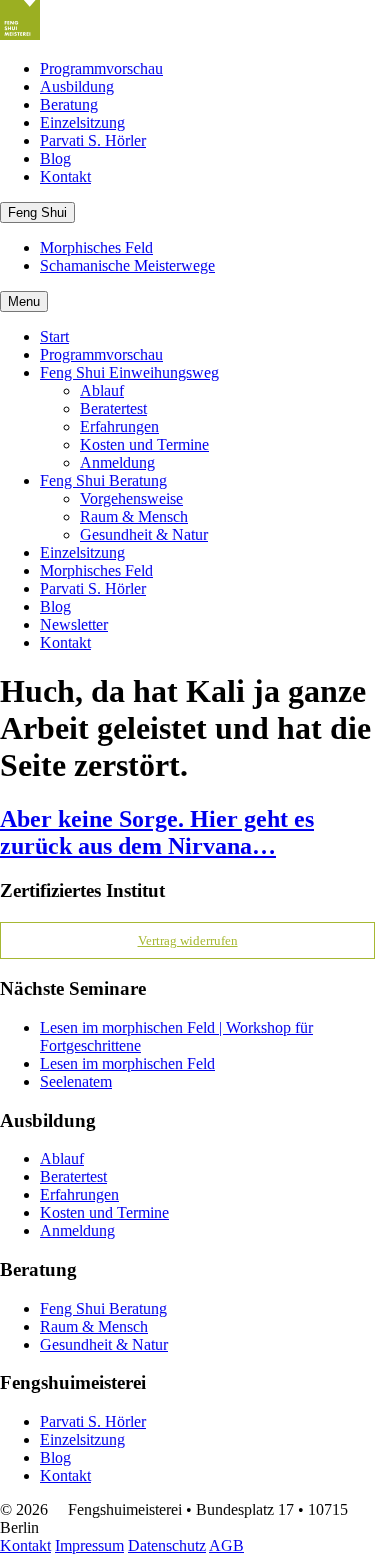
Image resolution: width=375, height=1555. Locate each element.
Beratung (69, 104)
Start (54, 336)
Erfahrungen (119, 426)
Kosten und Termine (144, 444)
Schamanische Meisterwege (127, 265)
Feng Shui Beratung (103, 480)
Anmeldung (117, 462)
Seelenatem (76, 1081)
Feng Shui (37, 212)
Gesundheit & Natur (144, 534)
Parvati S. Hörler (93, 140)
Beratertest (113, 408)
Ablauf (102, 390)
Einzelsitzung (82, 122)
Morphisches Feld (96, 247)
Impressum (89, 1545)
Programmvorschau (101, 68)
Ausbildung (77, 86)
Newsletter (74, 624)
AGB (226, 1545)
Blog (55, 158)
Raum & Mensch (134, 516)
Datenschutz (167, 1545)
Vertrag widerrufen (188, 940)
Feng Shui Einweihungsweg (129, 372)
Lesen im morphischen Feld (127, 1063)
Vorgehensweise (131, 498)
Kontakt (65, 176)
